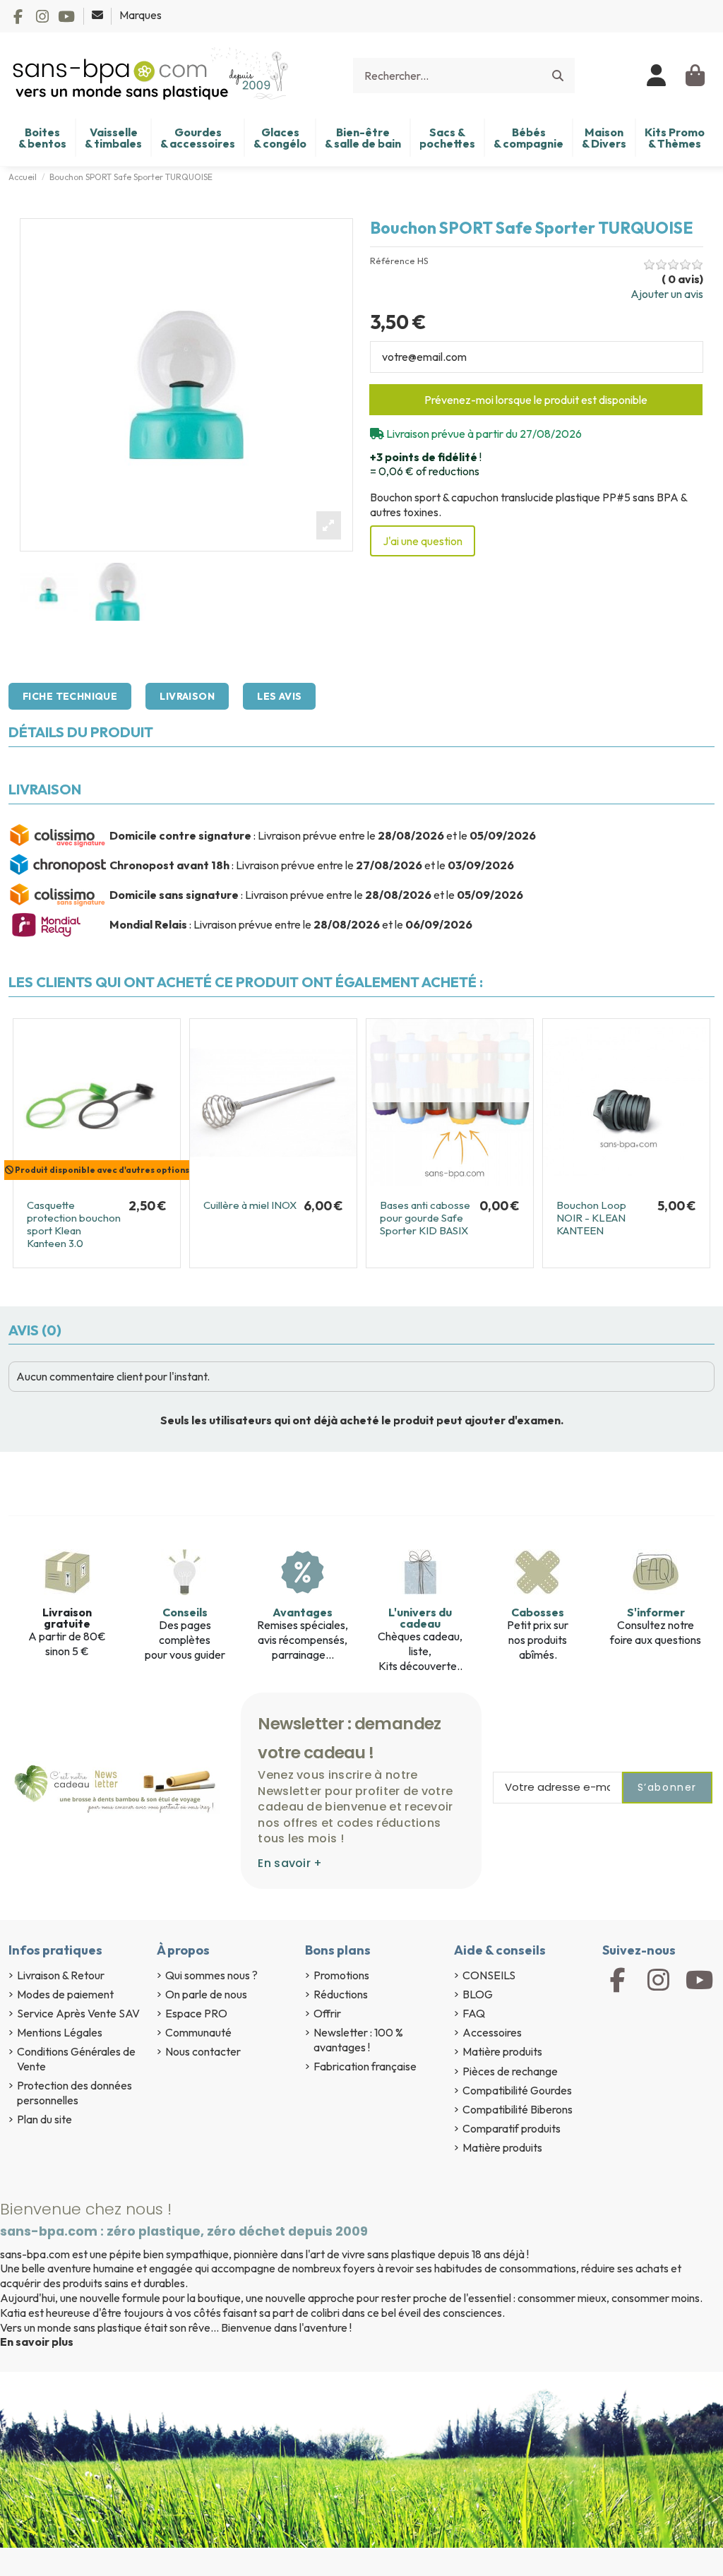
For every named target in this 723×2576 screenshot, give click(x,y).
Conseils (185, 1612)
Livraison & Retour (61, 1975)
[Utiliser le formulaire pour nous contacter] (98, 15)
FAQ (474, 2013)
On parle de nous (206, 1994)
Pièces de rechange (510, 2071)
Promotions (341, 1975)
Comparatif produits (512, 2128)
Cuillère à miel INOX (250, 1205)
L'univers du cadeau (420, 1618)
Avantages (303, 1612)
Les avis (279, 696)
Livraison (187, 696)
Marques (141, 15)
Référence (393, 261)
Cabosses (538, 1612)
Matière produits (502, 2051)
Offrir (327, 2013)
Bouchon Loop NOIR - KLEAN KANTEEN (591, 1218)
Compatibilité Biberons (518, 2109)
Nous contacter (203, 2051)
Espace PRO (196, 2013)
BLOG (478, 1994)
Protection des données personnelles (74, 2093)
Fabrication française (365, 2066)
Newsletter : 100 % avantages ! (358, 2040)
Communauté (198, 2032)
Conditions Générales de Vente (76, 2059)
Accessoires (492, 2032)
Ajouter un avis (667, 294)
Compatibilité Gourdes (517, 2090)
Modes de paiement (65, 1994)
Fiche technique (70, 696)
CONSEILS (489, 1975)
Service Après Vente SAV (78, 2013)
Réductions (341, 1994)
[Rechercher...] (558, 76)
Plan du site (44, 2119)
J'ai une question (423, 541)
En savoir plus (37, 2342)
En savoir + (290, 1863)
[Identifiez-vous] (657, 76)
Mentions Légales (60, 2032)
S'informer (656, 1612)
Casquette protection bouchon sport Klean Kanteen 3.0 (74, 1224)
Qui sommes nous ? (211, 1975)
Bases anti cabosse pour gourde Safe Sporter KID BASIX (425, 1218)
